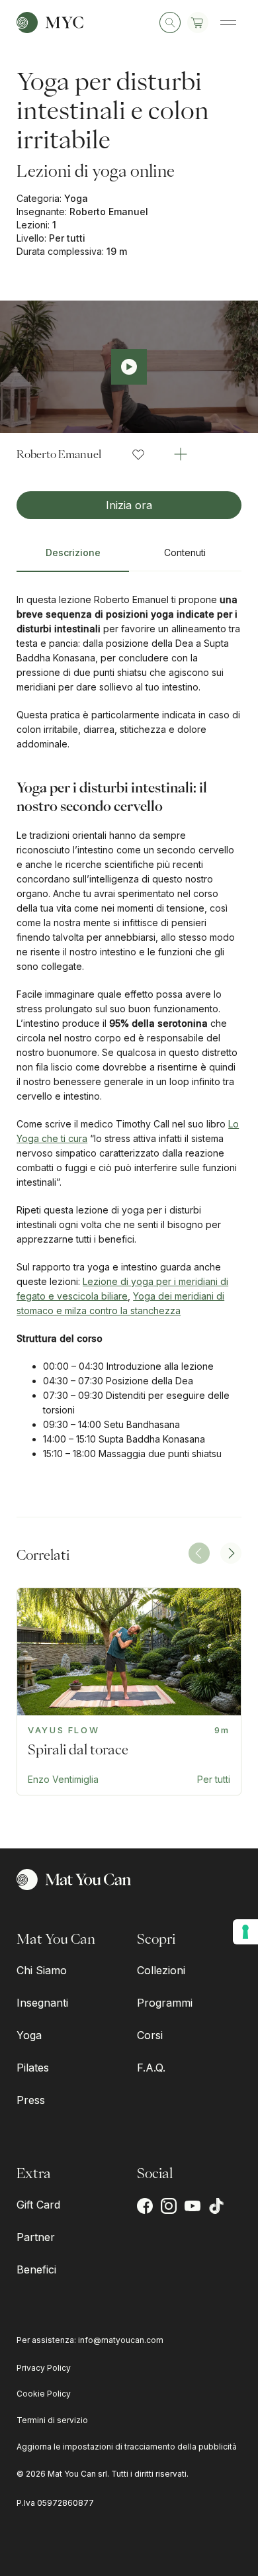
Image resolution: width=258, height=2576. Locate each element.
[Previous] (199, 1553)
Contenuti (185, 552)
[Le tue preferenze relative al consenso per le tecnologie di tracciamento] (245, 1932)
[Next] (231, 1553)
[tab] (73, 558)
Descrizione (73, 552)
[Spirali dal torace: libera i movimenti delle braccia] (129, 1692)
